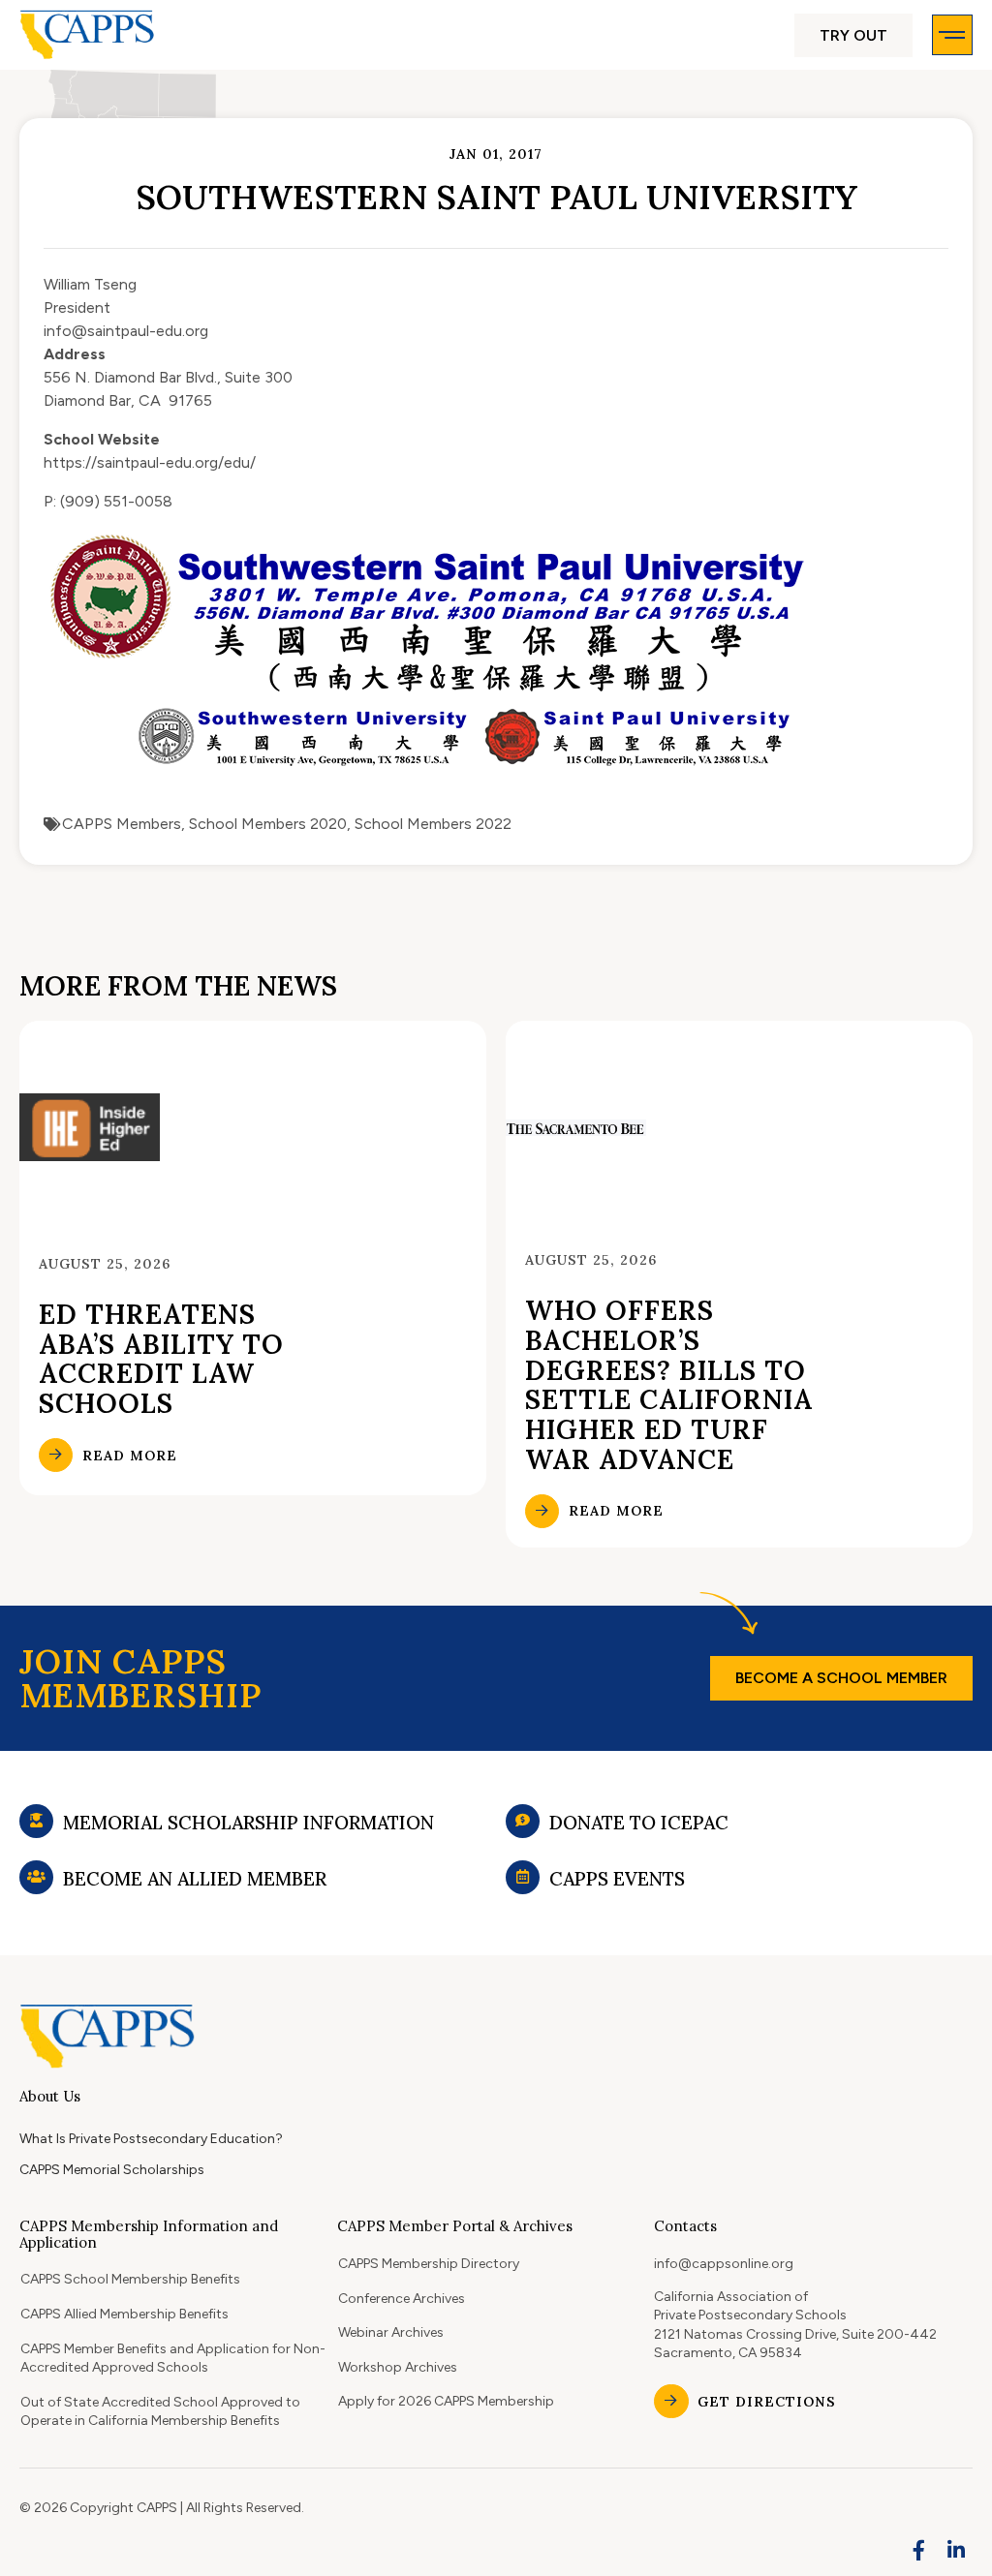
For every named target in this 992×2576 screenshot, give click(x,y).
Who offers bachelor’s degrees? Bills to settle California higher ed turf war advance (669, 1385)
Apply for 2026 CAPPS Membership (446, 2401)
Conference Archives (402, 2299)
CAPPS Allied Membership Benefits (124, 2314)
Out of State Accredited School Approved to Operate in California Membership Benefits (160, 2412)
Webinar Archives (391, 2332)
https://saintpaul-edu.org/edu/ (150, 462)
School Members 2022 (433, 824)
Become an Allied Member (195, 1879)
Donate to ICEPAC (639, 1823)
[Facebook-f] (919, 2550)
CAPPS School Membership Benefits (130, 2279)
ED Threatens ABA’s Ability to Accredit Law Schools (161, 1359)
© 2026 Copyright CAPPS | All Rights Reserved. (162, 2508)
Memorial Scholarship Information (248, 1823)
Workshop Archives (398, 2367)
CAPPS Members (122, 824)
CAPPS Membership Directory (429, 2264)
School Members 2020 (268, 824)
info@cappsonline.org (724, 2264)
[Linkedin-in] (956, 2550)
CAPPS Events (617, 1879)
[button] (853, 35)
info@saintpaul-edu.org (126, 331)
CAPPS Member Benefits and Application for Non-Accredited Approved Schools (173, 2359)
